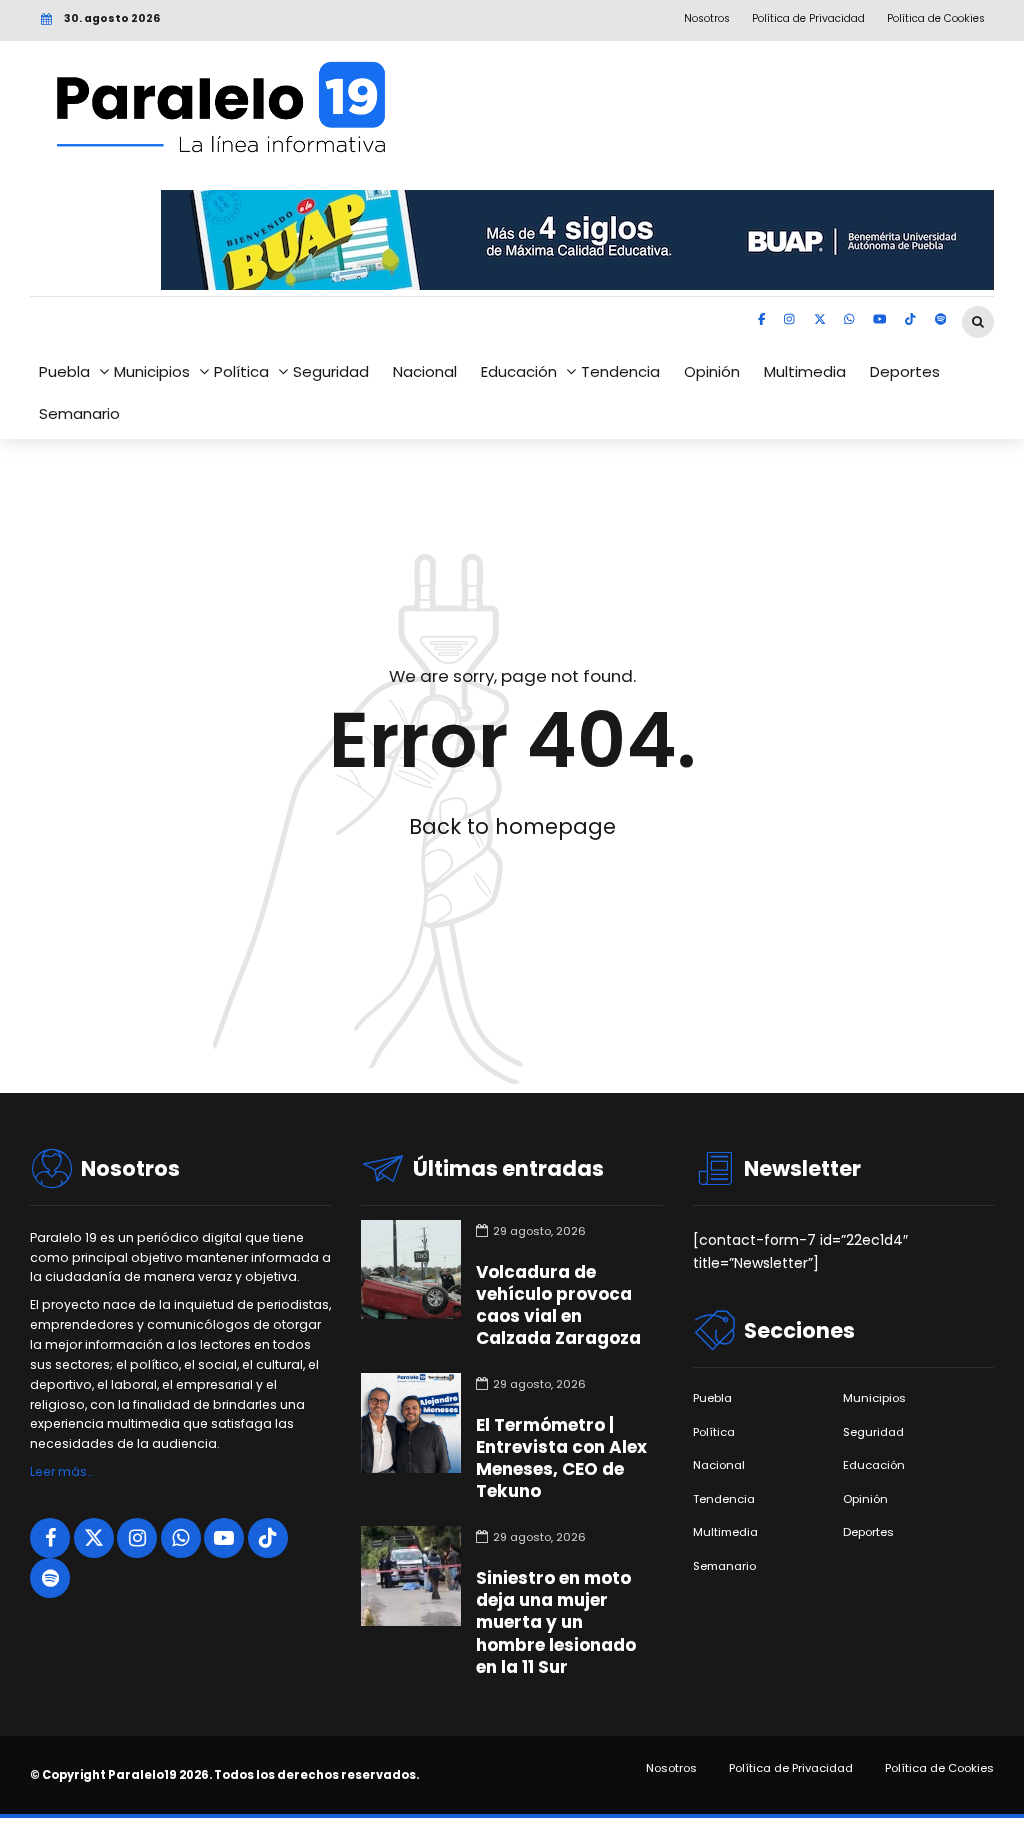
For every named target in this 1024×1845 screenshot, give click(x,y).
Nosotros (671, 1768)
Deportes (905, 371)
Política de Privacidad (791, 1768)
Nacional (425, 371)
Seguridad (331, 371)
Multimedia (805, 371)
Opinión (712, 371)
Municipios (152, 371)
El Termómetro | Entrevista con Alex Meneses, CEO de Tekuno (561, 1458)
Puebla (64, 371)
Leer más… (61, 1471)
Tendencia (620, 371)
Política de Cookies (939, 1768)
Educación (519, 371)
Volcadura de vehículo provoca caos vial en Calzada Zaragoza (558, 1305)
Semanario (79, 413)
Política (241, 371)
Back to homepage (512, 826)
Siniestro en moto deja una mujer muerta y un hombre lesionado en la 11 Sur (556, 1622)
